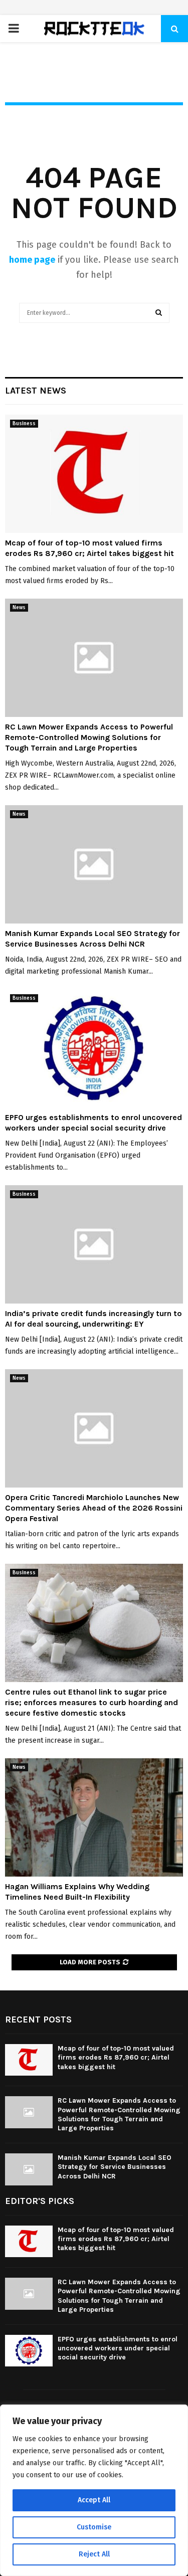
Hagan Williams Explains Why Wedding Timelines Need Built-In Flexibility (77, 1892)
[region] (94, 2490)
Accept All (94, 2500)
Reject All (94, 2554)
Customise (94, 2527)
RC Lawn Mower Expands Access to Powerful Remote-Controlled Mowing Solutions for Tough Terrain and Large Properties (89, 737)
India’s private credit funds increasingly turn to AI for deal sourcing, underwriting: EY (93, 1319)
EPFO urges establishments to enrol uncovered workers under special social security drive (93, 1123)
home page (32, 260)
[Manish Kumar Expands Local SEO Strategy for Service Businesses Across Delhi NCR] (94, 865)
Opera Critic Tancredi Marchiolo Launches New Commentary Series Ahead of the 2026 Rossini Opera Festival (94, 1508)
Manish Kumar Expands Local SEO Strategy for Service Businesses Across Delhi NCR (92, 939)
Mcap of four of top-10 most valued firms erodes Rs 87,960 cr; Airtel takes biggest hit (89, 548)
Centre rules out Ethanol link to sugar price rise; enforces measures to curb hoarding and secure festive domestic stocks (91, 1702)
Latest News (36, 391)
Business (24, 424)
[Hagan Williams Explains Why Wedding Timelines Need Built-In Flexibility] (94, 1818)
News (19, 608)
